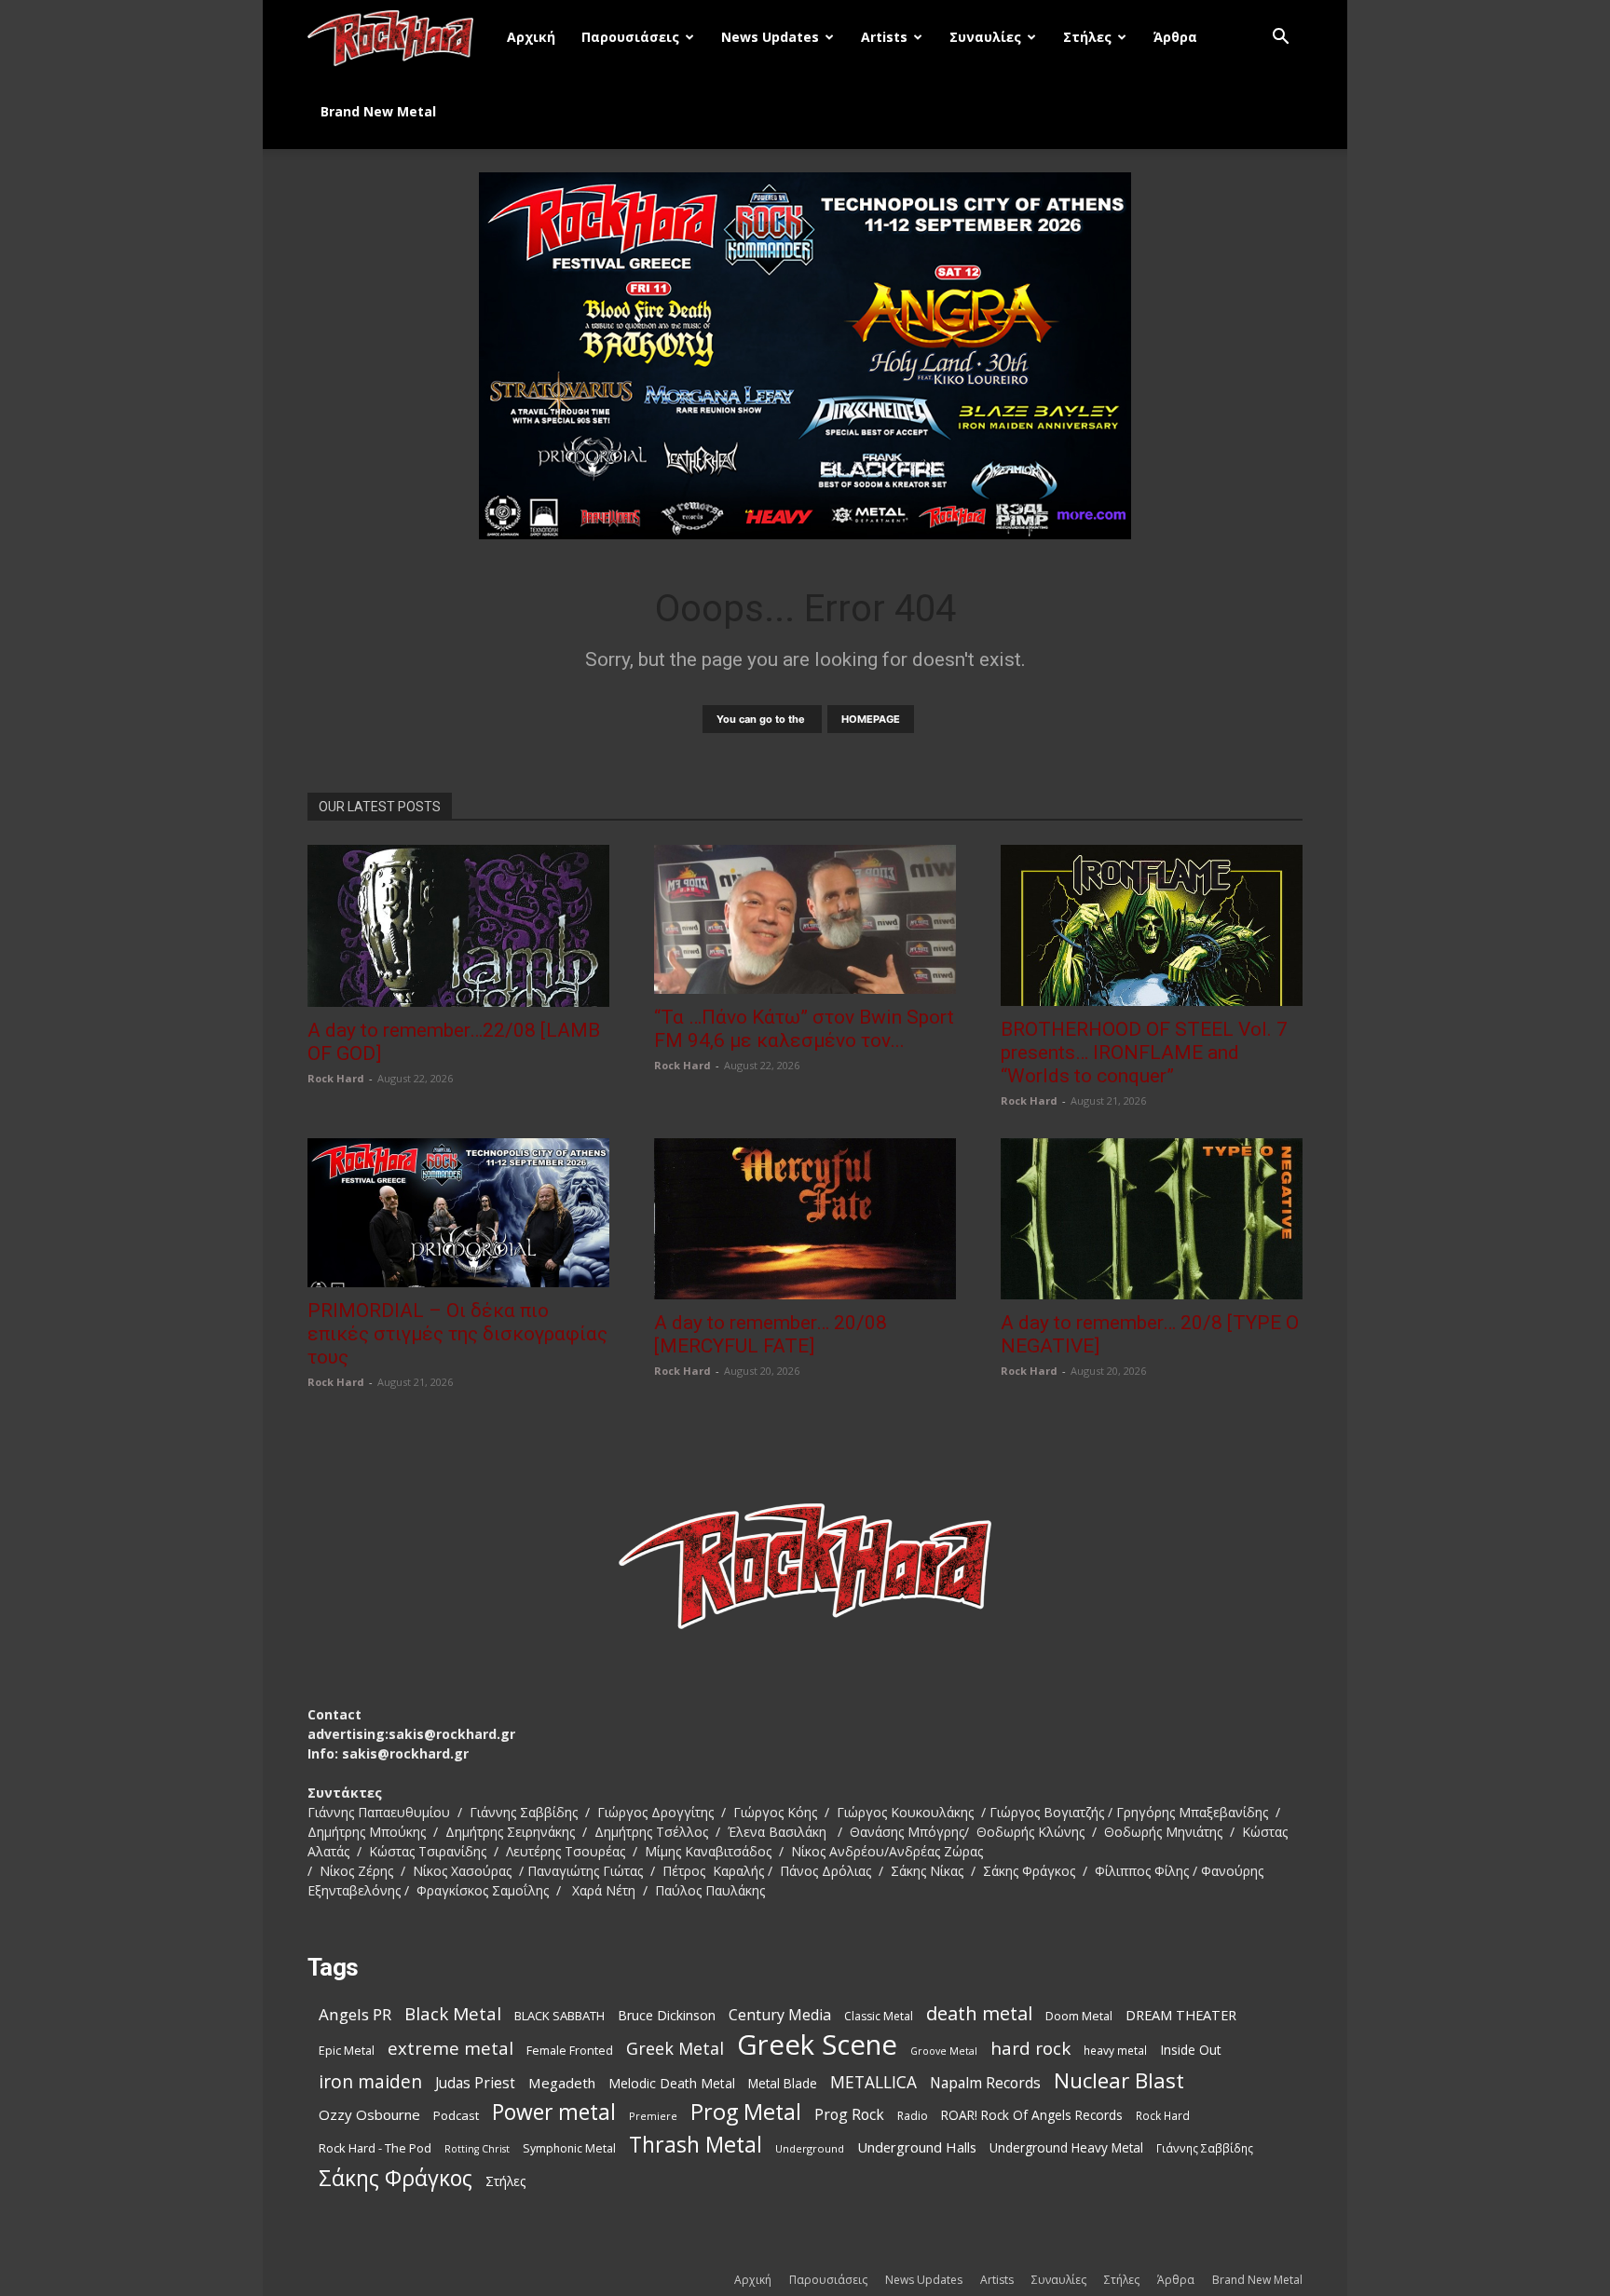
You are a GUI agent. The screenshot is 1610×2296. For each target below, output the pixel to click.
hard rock (1030, 2049)
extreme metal (450, 2048)
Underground (810, 2148)
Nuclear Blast (1119, 2080)
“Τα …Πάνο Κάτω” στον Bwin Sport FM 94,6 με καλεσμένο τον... (804, 1029)
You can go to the (762, 719)
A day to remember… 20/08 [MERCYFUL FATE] (771, 1334)
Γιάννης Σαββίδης (1205, 2148)
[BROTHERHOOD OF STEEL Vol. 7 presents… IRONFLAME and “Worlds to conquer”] (1152, 925)
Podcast (456, 2115)
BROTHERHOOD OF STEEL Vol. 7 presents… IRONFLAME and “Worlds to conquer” (1144, 1053)
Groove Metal (944, 2051)
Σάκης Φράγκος (396, 2178)
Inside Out (1191, 2050)
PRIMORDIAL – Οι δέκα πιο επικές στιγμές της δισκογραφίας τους (457, 1334)
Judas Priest (475, 2083)
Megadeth (562, 2083)
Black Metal (453, 2014)
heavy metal (1115, 2050)
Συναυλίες (985, 37)
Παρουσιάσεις (630, 37)
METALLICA (873, 2082)
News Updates (770, 37)
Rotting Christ (477, 2149)
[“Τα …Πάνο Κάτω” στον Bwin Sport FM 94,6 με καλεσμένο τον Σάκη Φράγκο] (805, 919)
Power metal (554, 2112)
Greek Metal (675, 2049)
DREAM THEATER (1181, 2015)
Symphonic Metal (569, 2148)
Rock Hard (336, 1078)
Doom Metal (1079, 2016)
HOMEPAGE (871, 719)
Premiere (653, 2116)
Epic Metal (347, 2051)
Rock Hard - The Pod (375, 2148)
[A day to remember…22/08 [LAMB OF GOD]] (458, 925)
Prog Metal (746, 2112)
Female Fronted (570, 2051)
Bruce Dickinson (667, 2015)
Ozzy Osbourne (369, 2114)
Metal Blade (783, 2083)
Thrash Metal (696, 2145)
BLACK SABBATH (559, 2016)
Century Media (780, 2015)
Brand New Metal (378, 111)
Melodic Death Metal (672, 2083)
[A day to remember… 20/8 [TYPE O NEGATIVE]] (1152, 1219)
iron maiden (370, 2081)
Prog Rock (849, 2115)
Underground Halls (917, 2147)
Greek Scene (817, 2045)
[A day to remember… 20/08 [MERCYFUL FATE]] (805, 1219)
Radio (913, 2116)
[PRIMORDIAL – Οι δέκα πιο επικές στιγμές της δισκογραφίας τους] (458, 1213)
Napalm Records (985, 2083)
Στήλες (1087, 37)
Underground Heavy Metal (1066, 2147)
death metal (979, 2013)
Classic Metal (879, 2016)
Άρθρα (1175, 37)
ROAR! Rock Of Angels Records (1032, 2115)
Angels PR (355, 2014)
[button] (1280, 39)
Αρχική (531, 37)
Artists (884, 37)
